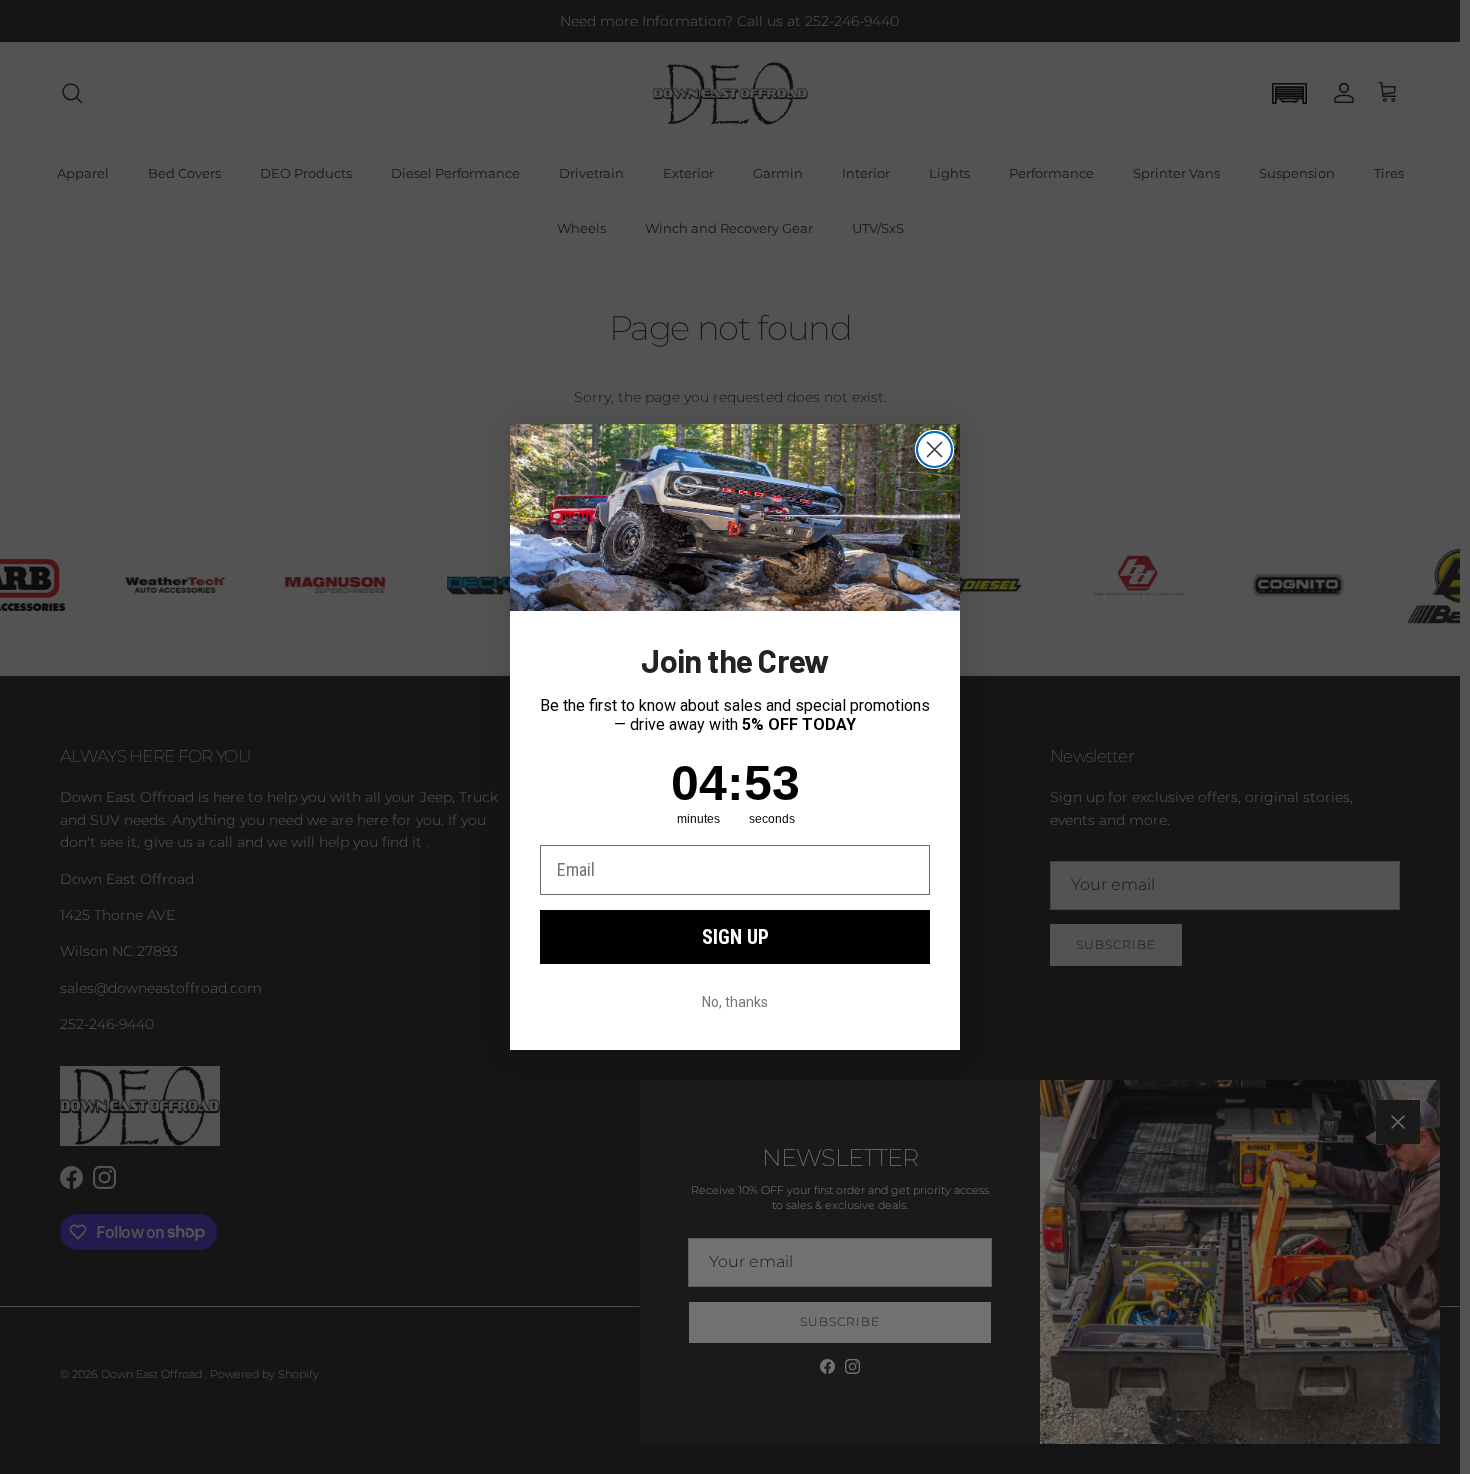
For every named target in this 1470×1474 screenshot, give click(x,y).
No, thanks (735, 1002)
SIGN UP (735, 937)
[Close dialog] (934, 449)
